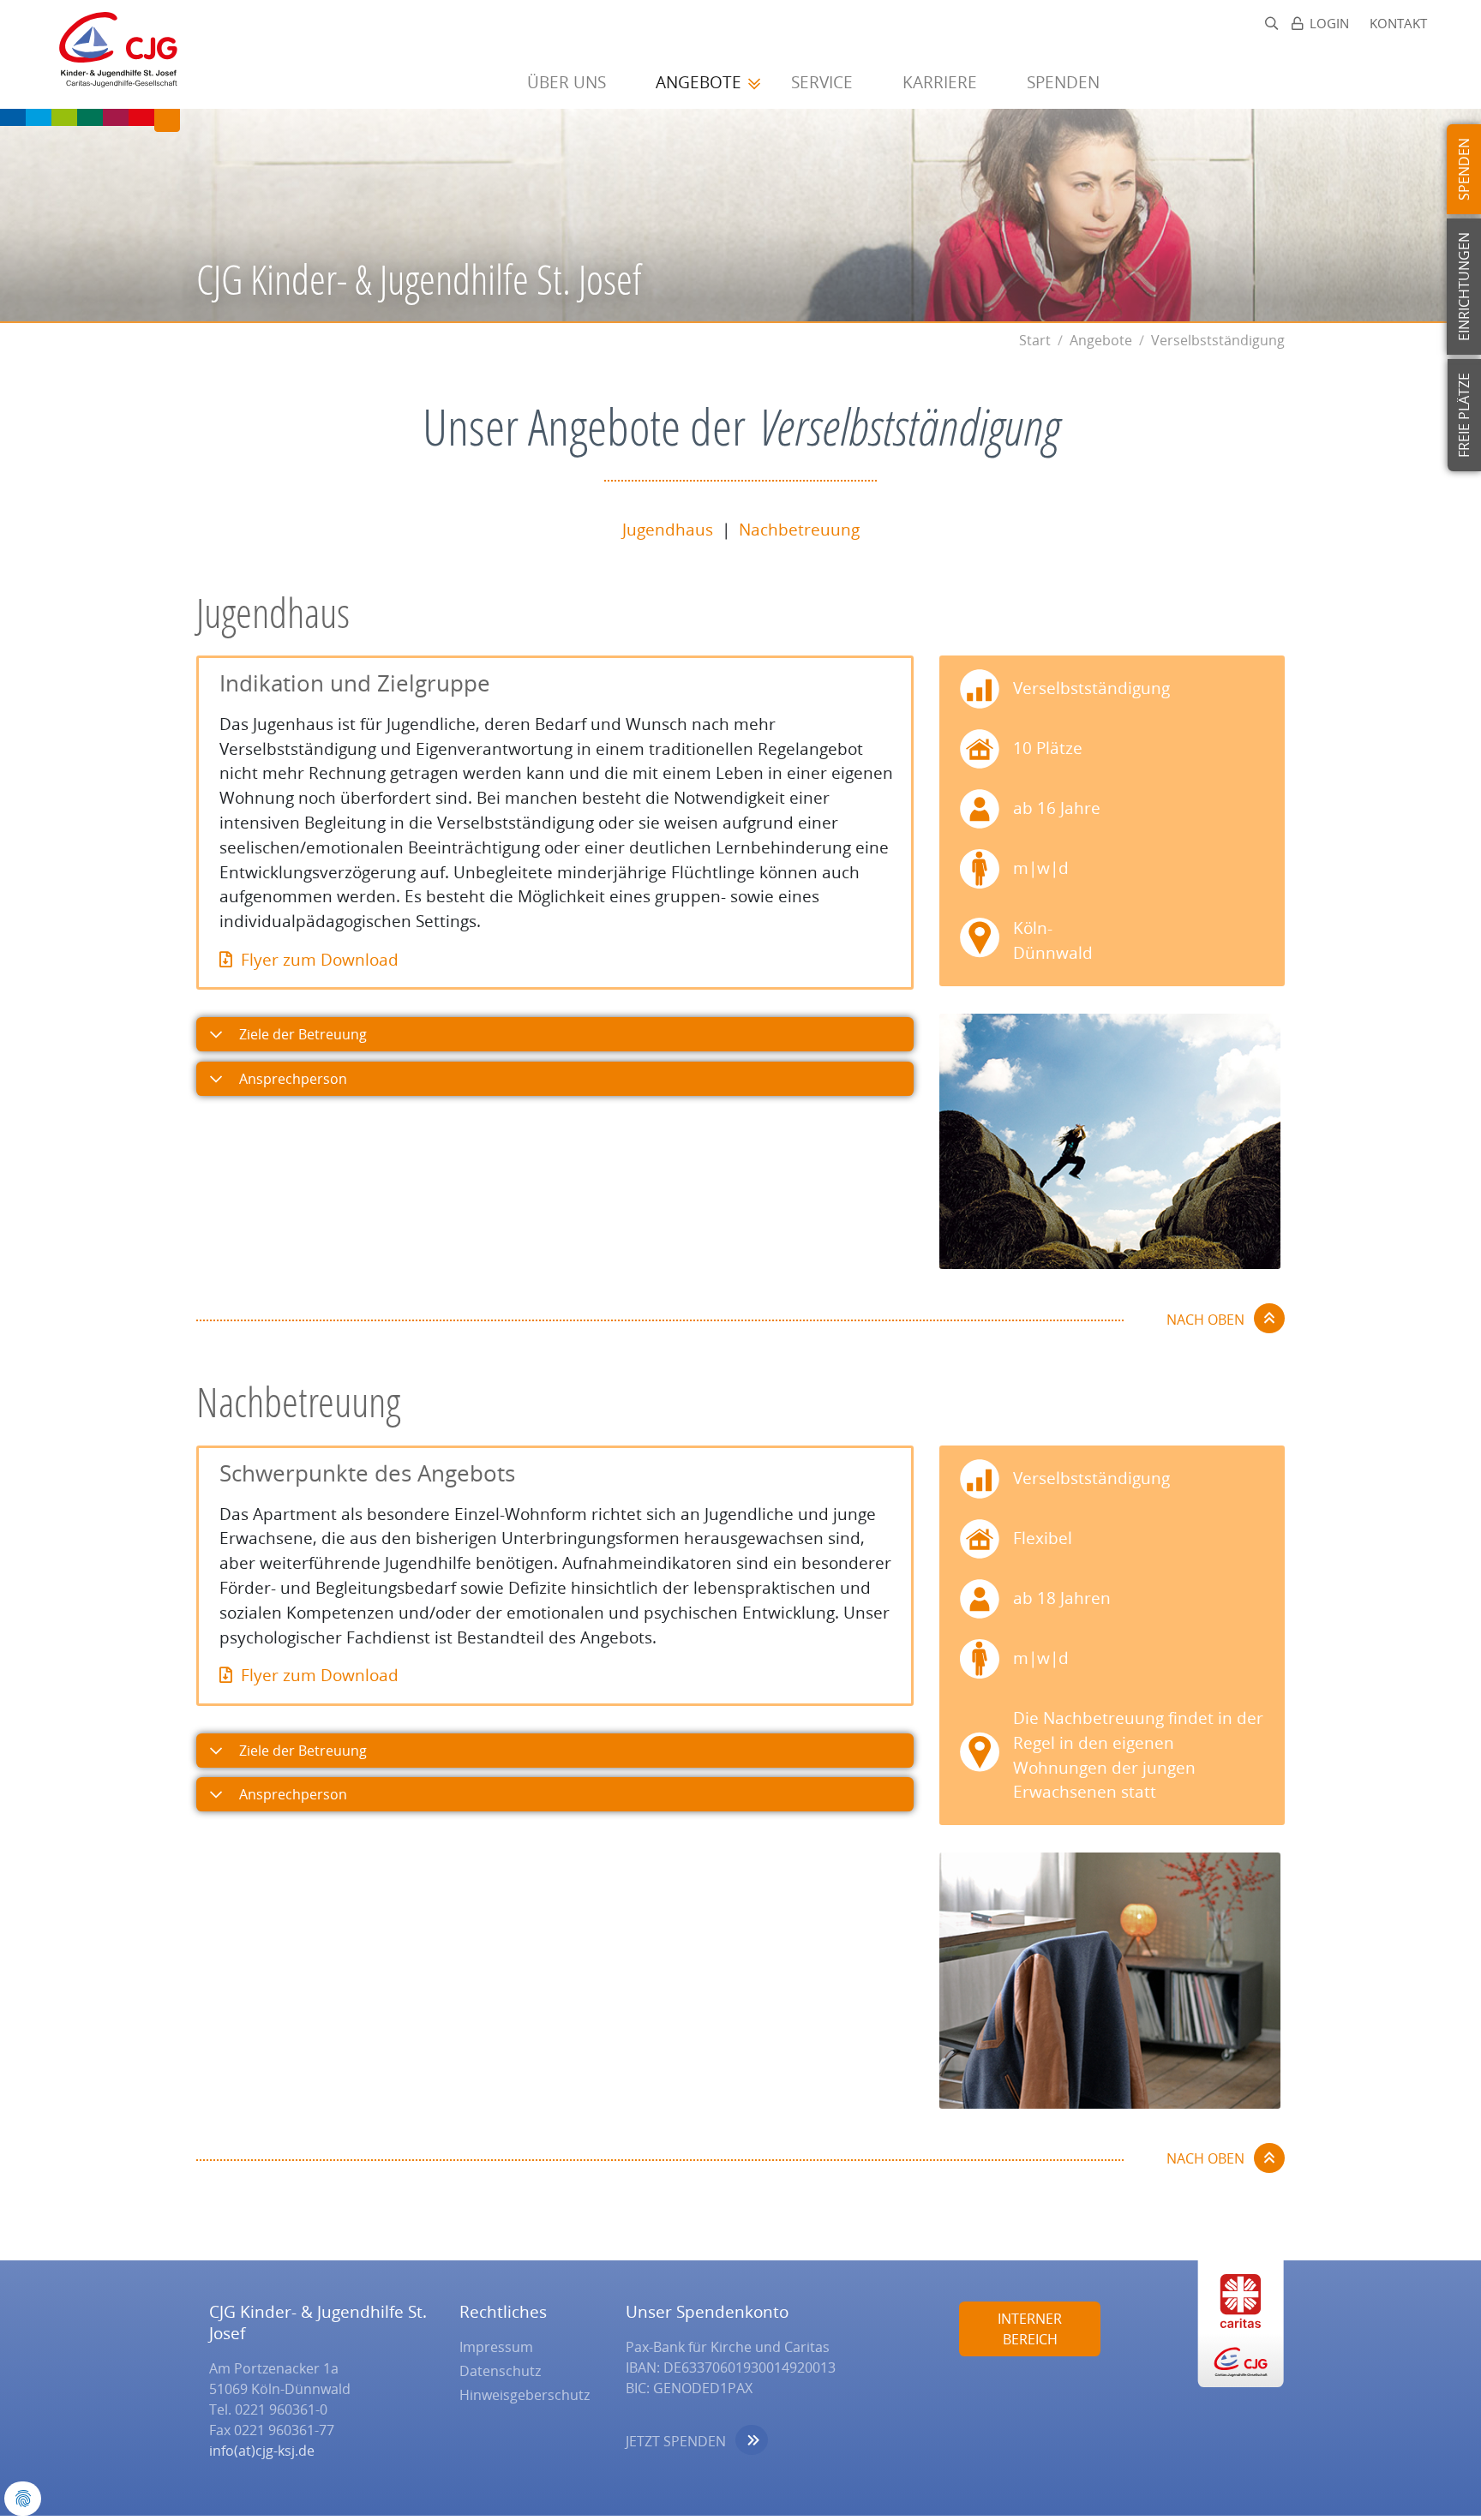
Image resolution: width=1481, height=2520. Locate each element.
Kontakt (1398, 24)
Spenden (1065, 82)
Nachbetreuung (799, 529)
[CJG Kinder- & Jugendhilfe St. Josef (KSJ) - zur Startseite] (110, 54)
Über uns (569, 82)
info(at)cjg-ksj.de (262, 2451)
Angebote (701, 82)
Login (1329, 24)
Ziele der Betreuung (301, 1034)
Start (1035, 340)
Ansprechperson (291, 1079)
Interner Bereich (1030, 2329)
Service (824, 82)
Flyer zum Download (320, 959)
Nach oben (1205, 1320)
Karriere (942, 82)
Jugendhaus (668, 529)
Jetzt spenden (676, 2441)
